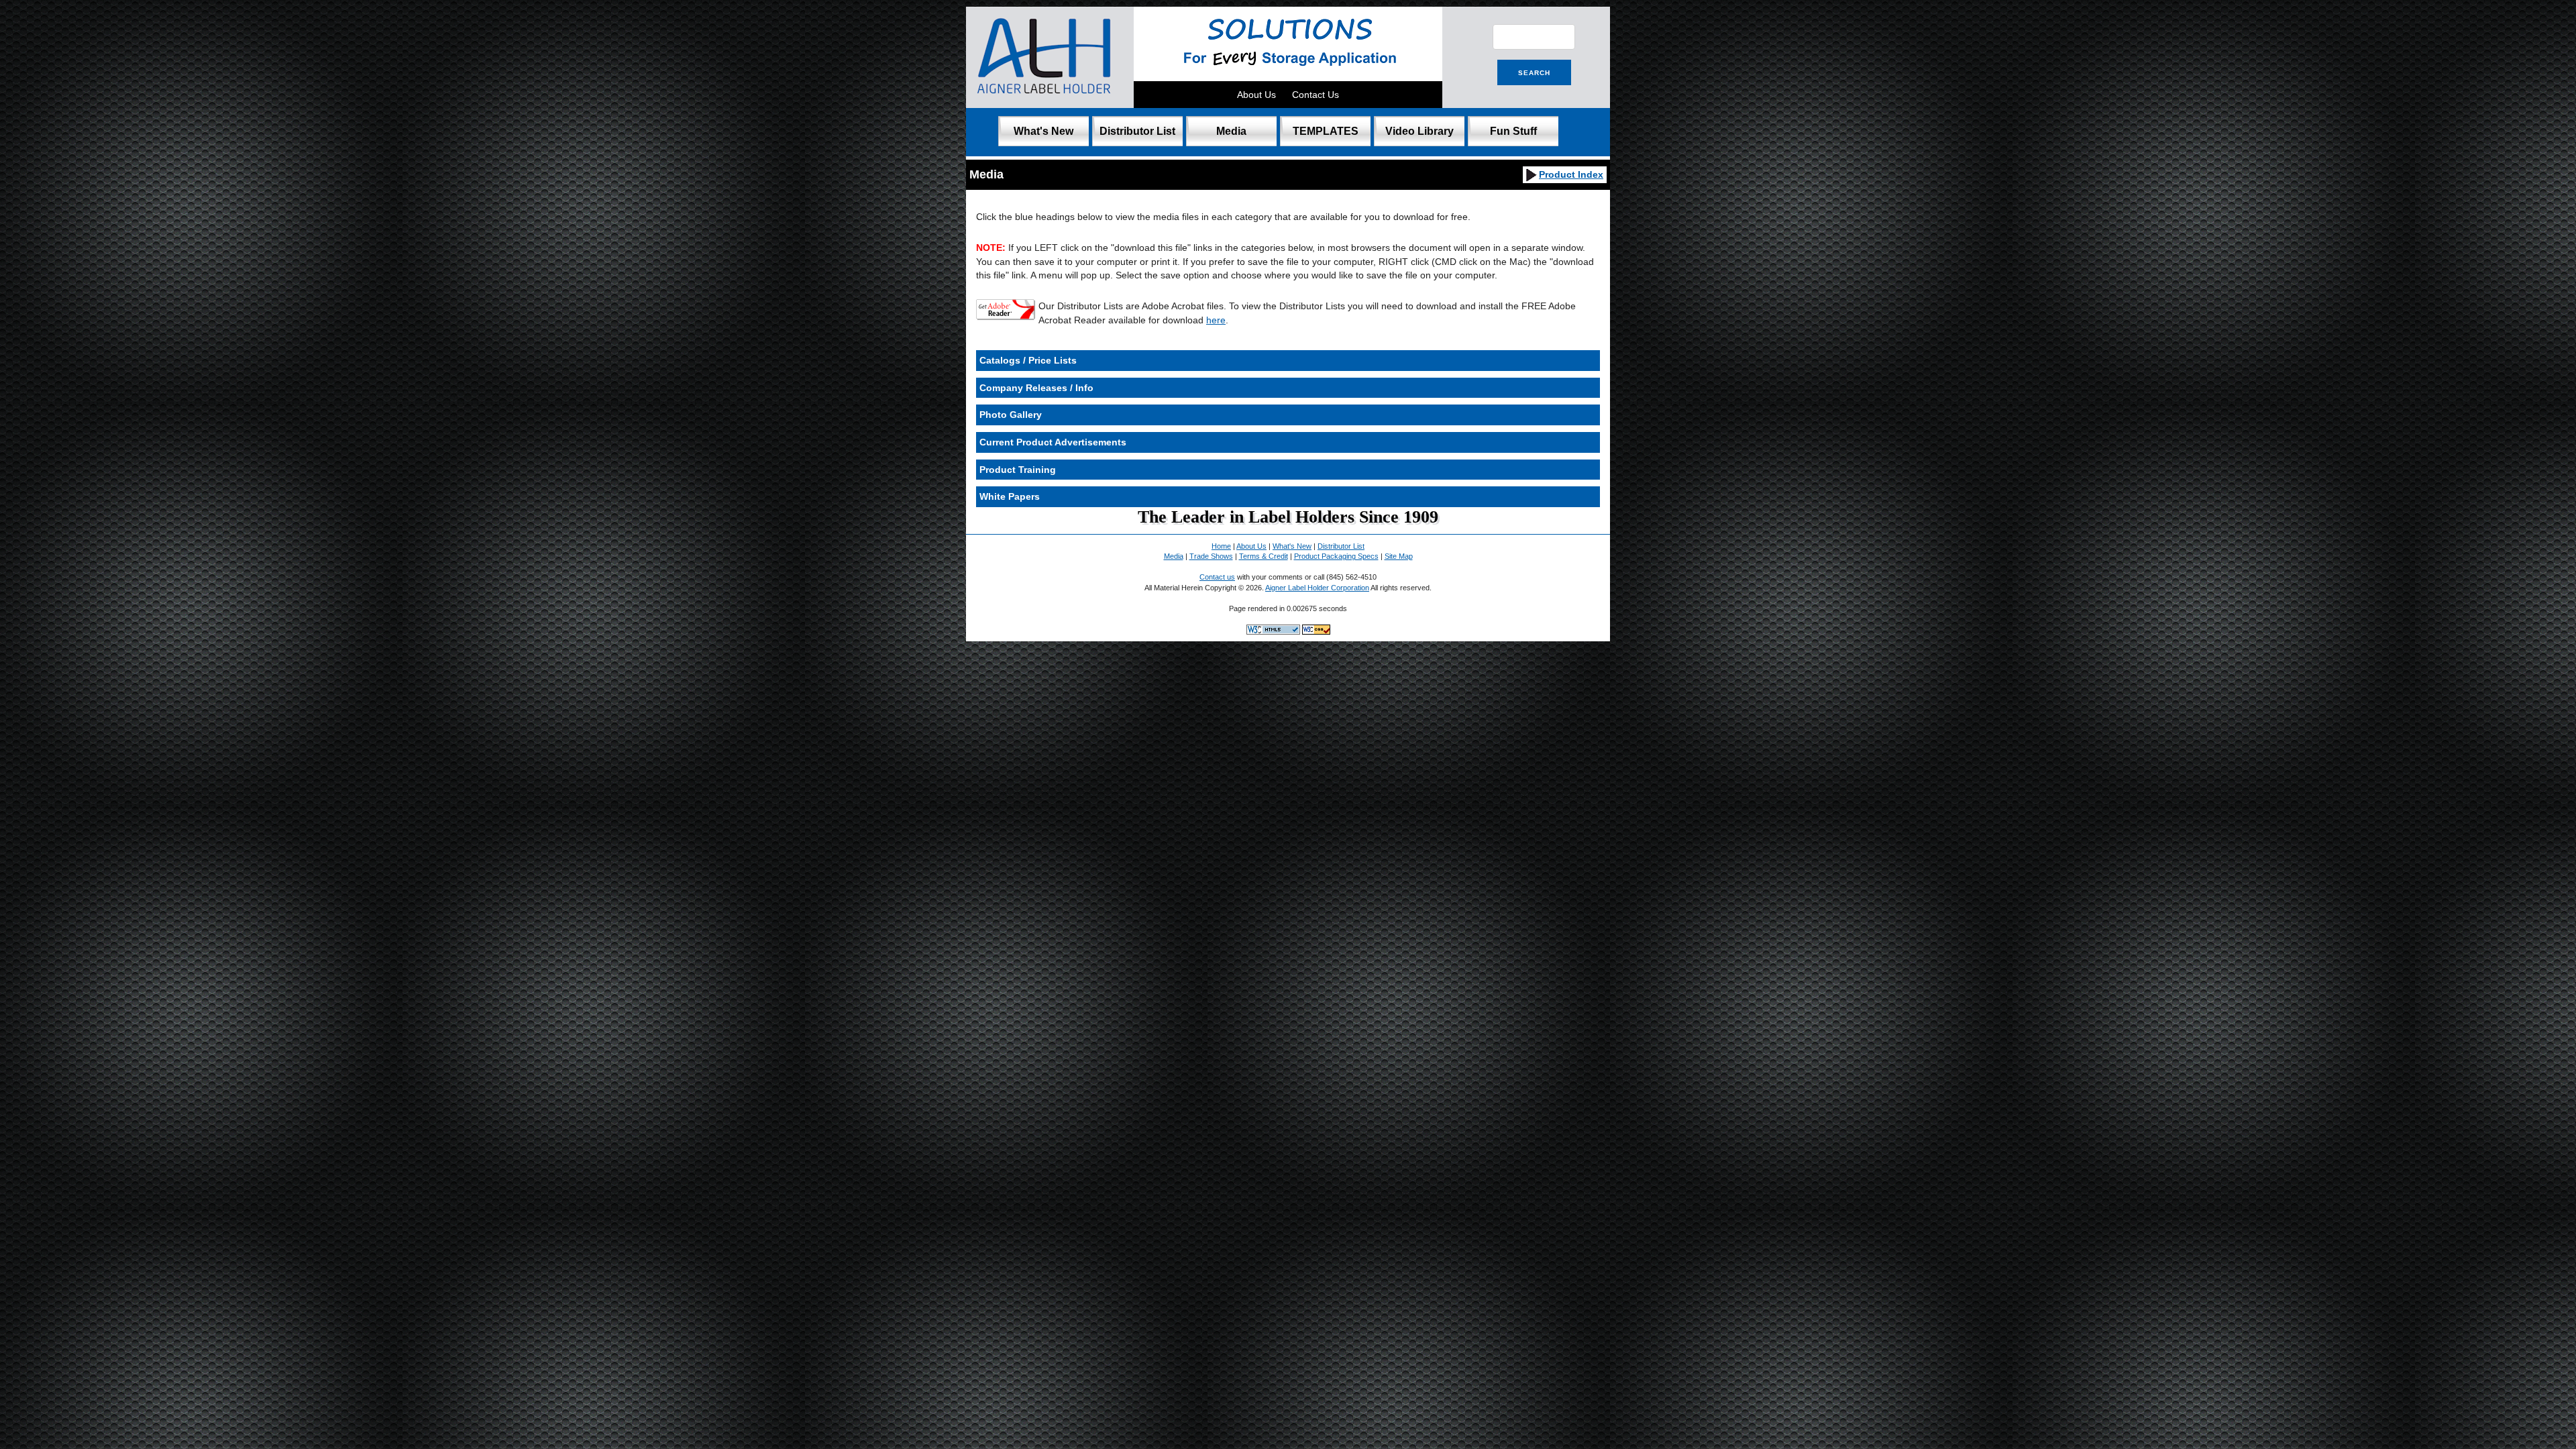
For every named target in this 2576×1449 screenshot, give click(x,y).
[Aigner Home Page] (1045, 101)
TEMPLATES (1326, 131)
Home (1221, 546)
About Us (1256, 95)
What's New (1043, 131)
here (1216, 320)
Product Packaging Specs (1336, 556)
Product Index (1571, 174)
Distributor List (1137, 131)
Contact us (1217, 577)
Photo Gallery (1011, 415)
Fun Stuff (1513, 131)
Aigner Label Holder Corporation (1317, 588)
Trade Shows (1211, 556)
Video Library (1419, 131)
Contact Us (1316, 95)
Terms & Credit (1264, 556)
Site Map (1399, 556)
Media (1231, 131)
